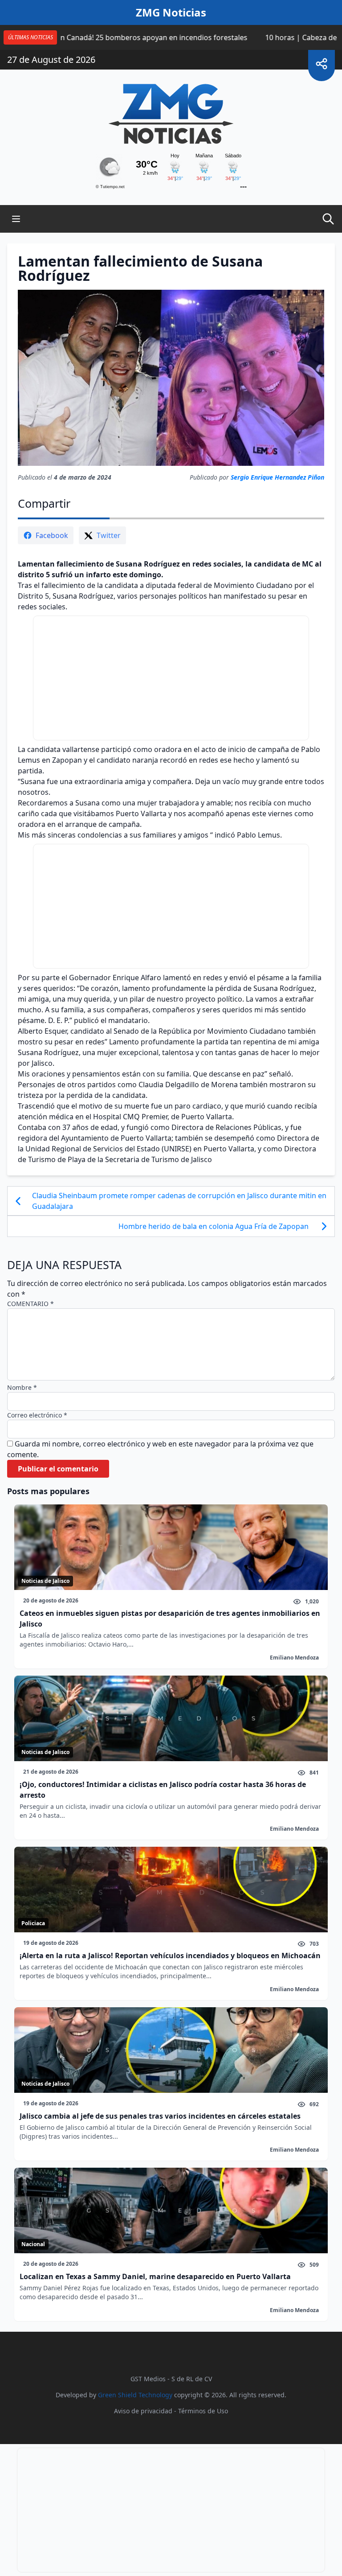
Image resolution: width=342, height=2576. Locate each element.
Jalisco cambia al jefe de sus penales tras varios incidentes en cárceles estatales (160, 2116)
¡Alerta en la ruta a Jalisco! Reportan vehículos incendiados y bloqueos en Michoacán (170, 1956)
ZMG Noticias (171, 12)
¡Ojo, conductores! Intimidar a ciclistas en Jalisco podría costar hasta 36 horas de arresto (163, 1790)
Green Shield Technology (135, 2395)
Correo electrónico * (37, 1415)
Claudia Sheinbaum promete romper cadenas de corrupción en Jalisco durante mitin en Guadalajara (179, 1201)
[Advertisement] (171, 678)
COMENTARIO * (31, 1304)
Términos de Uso (203, 2411)
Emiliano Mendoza (294, 1658)
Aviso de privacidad (143, 2411)
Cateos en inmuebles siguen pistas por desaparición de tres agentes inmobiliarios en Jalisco (170, 1619)
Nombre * (22, 1387)
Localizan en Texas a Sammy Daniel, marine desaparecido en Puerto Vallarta (155, 2276)
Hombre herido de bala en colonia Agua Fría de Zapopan (214, 1226)
